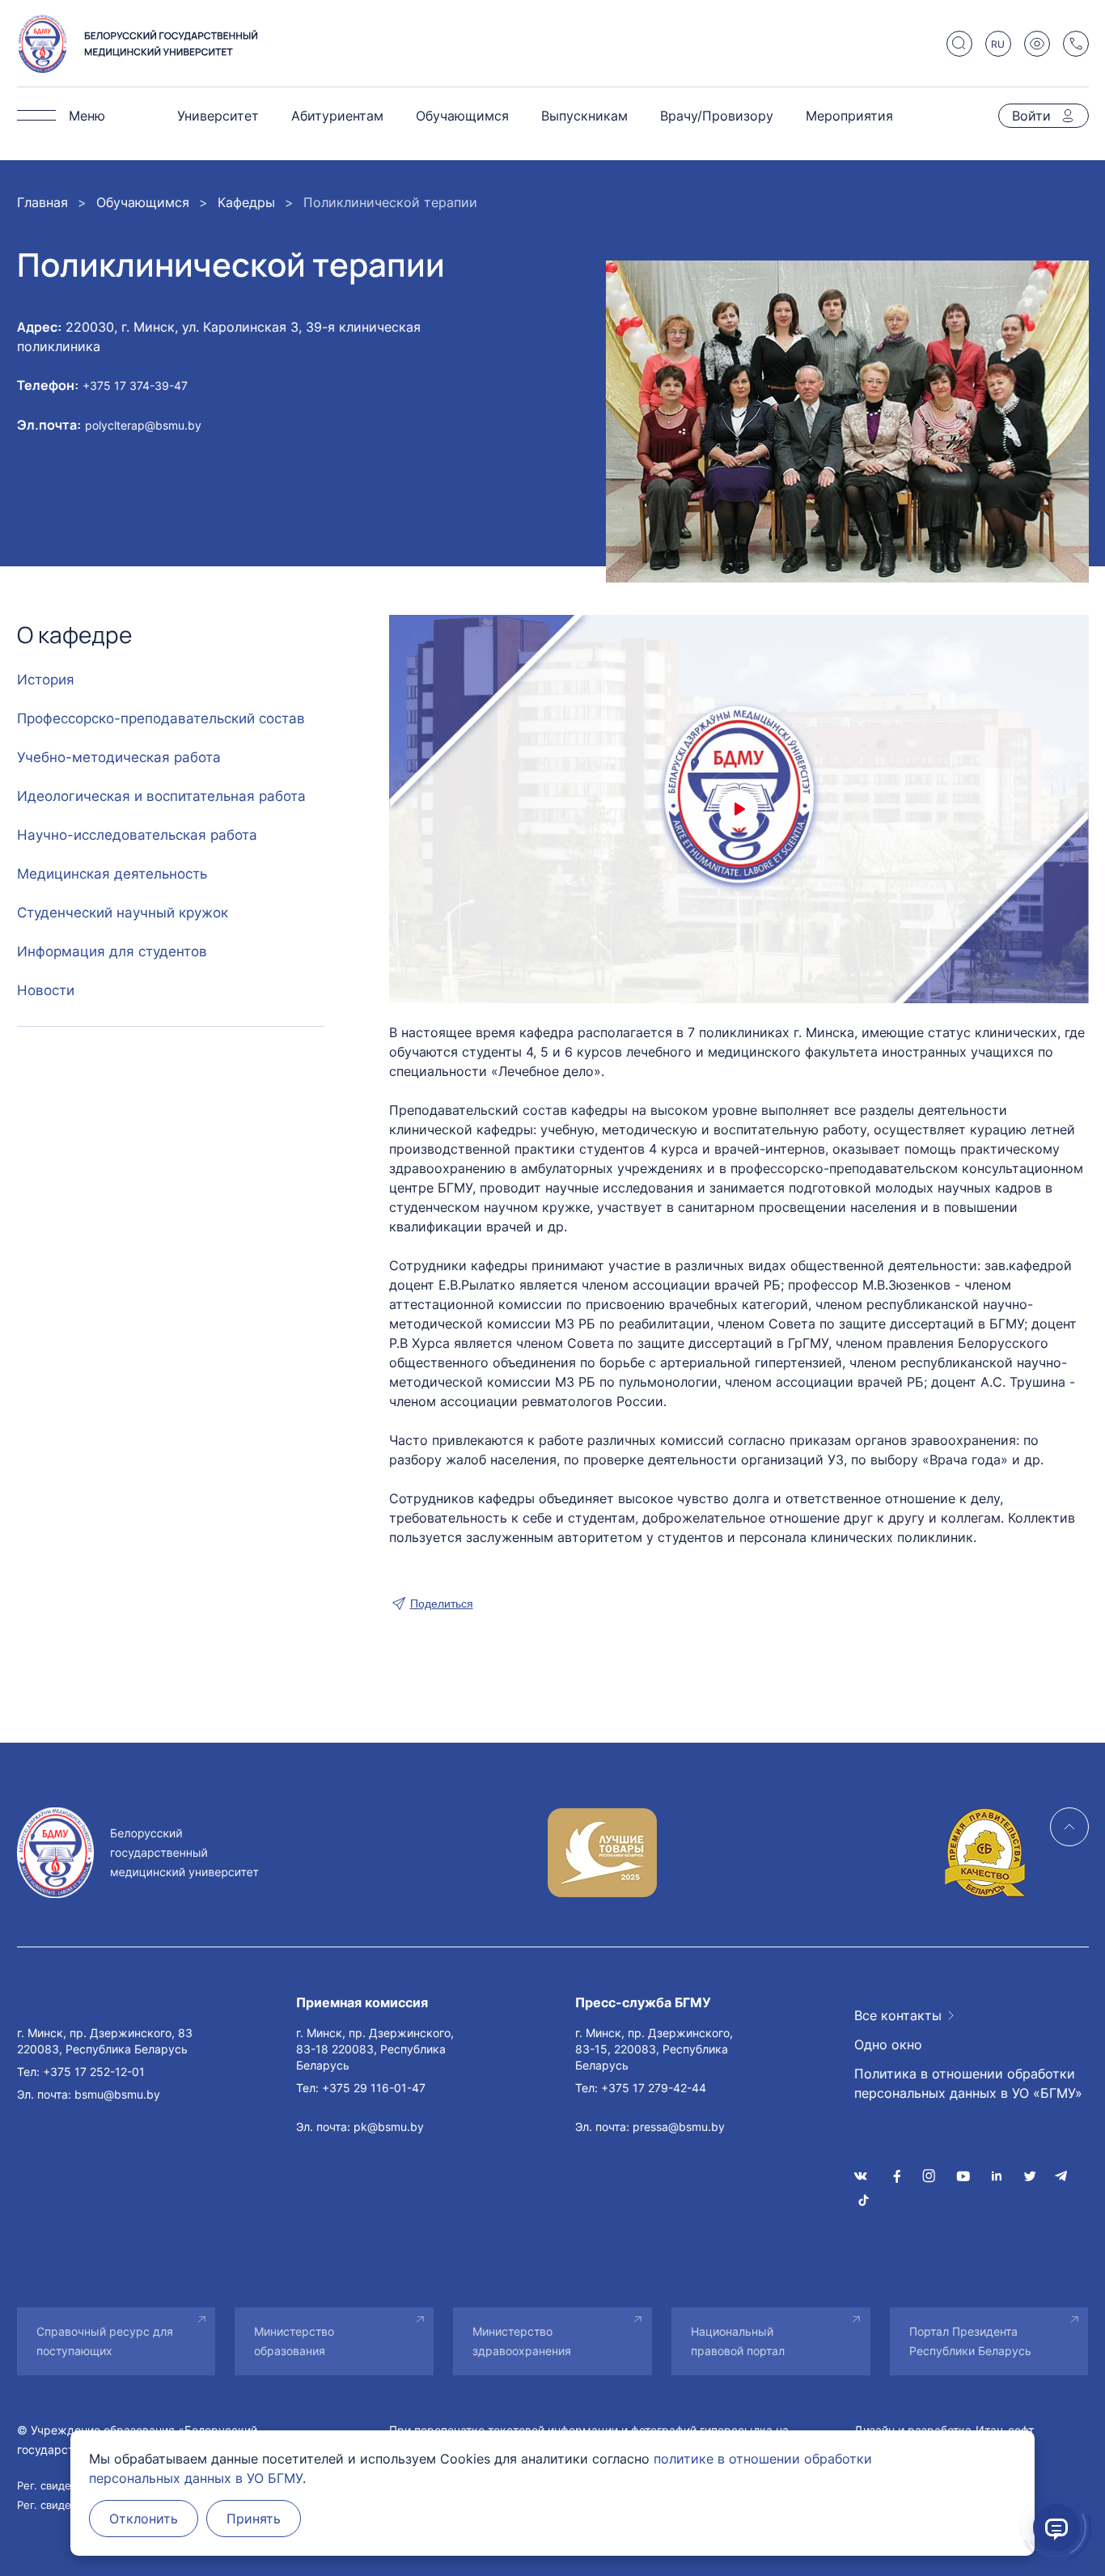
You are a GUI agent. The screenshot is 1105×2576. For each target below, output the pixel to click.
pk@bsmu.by (389, 2127)
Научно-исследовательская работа (137, 835)
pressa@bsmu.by (679, 2127)
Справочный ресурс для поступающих (105, 2341)
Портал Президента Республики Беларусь (970, 2341)
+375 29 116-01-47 (374, 2088)
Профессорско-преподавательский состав (161, 718)
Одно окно (888, 2044)
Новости (46, 990)
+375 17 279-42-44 (654, 2088)
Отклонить (144, 2519)
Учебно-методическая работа (119, 757)
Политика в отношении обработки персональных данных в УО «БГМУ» (968, 2083)
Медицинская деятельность (112, 874)
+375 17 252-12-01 (94, 2072)
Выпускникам (584, 116)
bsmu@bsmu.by (117, 2094)
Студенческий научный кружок (123, 913)
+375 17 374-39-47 (135, 386)
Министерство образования (294, 2341)
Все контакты (898, 2015)
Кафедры (246, 202)
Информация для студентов (112, 951)
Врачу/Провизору (717, 116)
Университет (218, 116)
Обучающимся (462, 116)
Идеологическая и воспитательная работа (161, 796)
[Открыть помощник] (1056, 2527)
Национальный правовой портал (738, 2341)
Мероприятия (849, 116)
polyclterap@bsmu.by (143, 425)
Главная (42, 202)
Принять (254, 2519)
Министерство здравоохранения (522, 2341)
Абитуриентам (337, 116)
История (46, 680)
